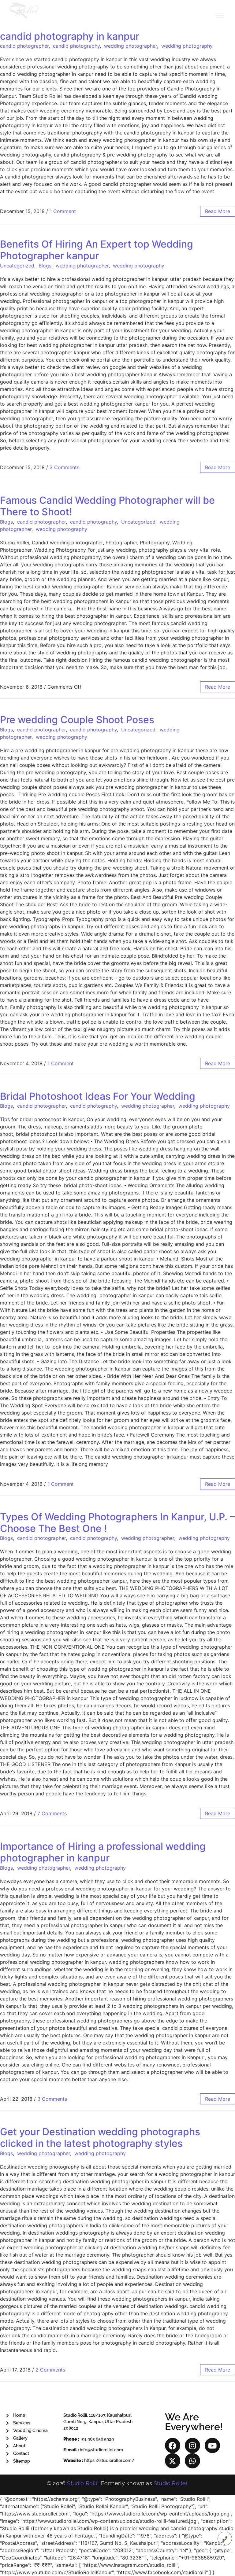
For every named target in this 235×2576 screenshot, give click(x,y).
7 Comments (52, 1813)
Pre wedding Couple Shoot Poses (77, 720)
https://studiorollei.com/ (109, 2460)
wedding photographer (131, 46)
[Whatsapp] (192, 2461)
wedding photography (187, 46)
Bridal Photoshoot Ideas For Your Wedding (98, 1096)
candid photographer (24, 46)
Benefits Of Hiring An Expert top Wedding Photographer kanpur (97, 250)
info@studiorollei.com (101, 2450)
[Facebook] (173, 2445)
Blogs (45, 266)
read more (218, 211)
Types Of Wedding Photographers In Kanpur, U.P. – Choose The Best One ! (117, 1523)
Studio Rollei (170, 2483)
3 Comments (64, 467)
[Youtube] (212, 2445)
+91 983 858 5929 (97, 2439)
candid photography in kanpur (70, 36)
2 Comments (50, 2370)
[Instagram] (192, 2445)
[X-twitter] (173, 2461)
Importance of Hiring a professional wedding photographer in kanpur (103, 1852)
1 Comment (63, 211)
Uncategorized (17, 266)
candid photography (76, 46)
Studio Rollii (83, 2483)
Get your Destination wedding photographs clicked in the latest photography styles (100, 2138)
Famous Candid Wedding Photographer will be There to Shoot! (107, 506)
